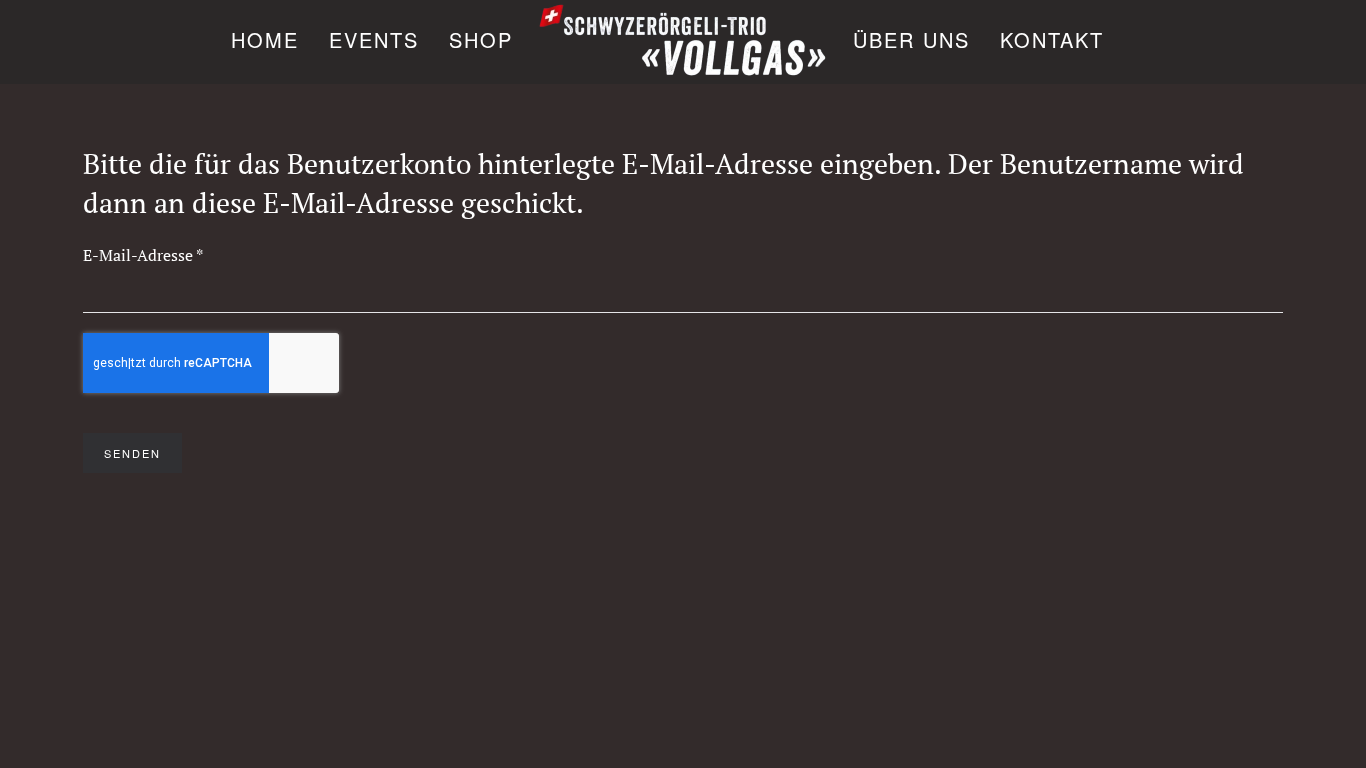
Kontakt (1052, 39)
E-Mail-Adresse (143, 255)
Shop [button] (481, 39)
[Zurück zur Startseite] (683, 42)
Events (374, 39)
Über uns (911, 39)
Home (265, 39)
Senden (132, 453)
